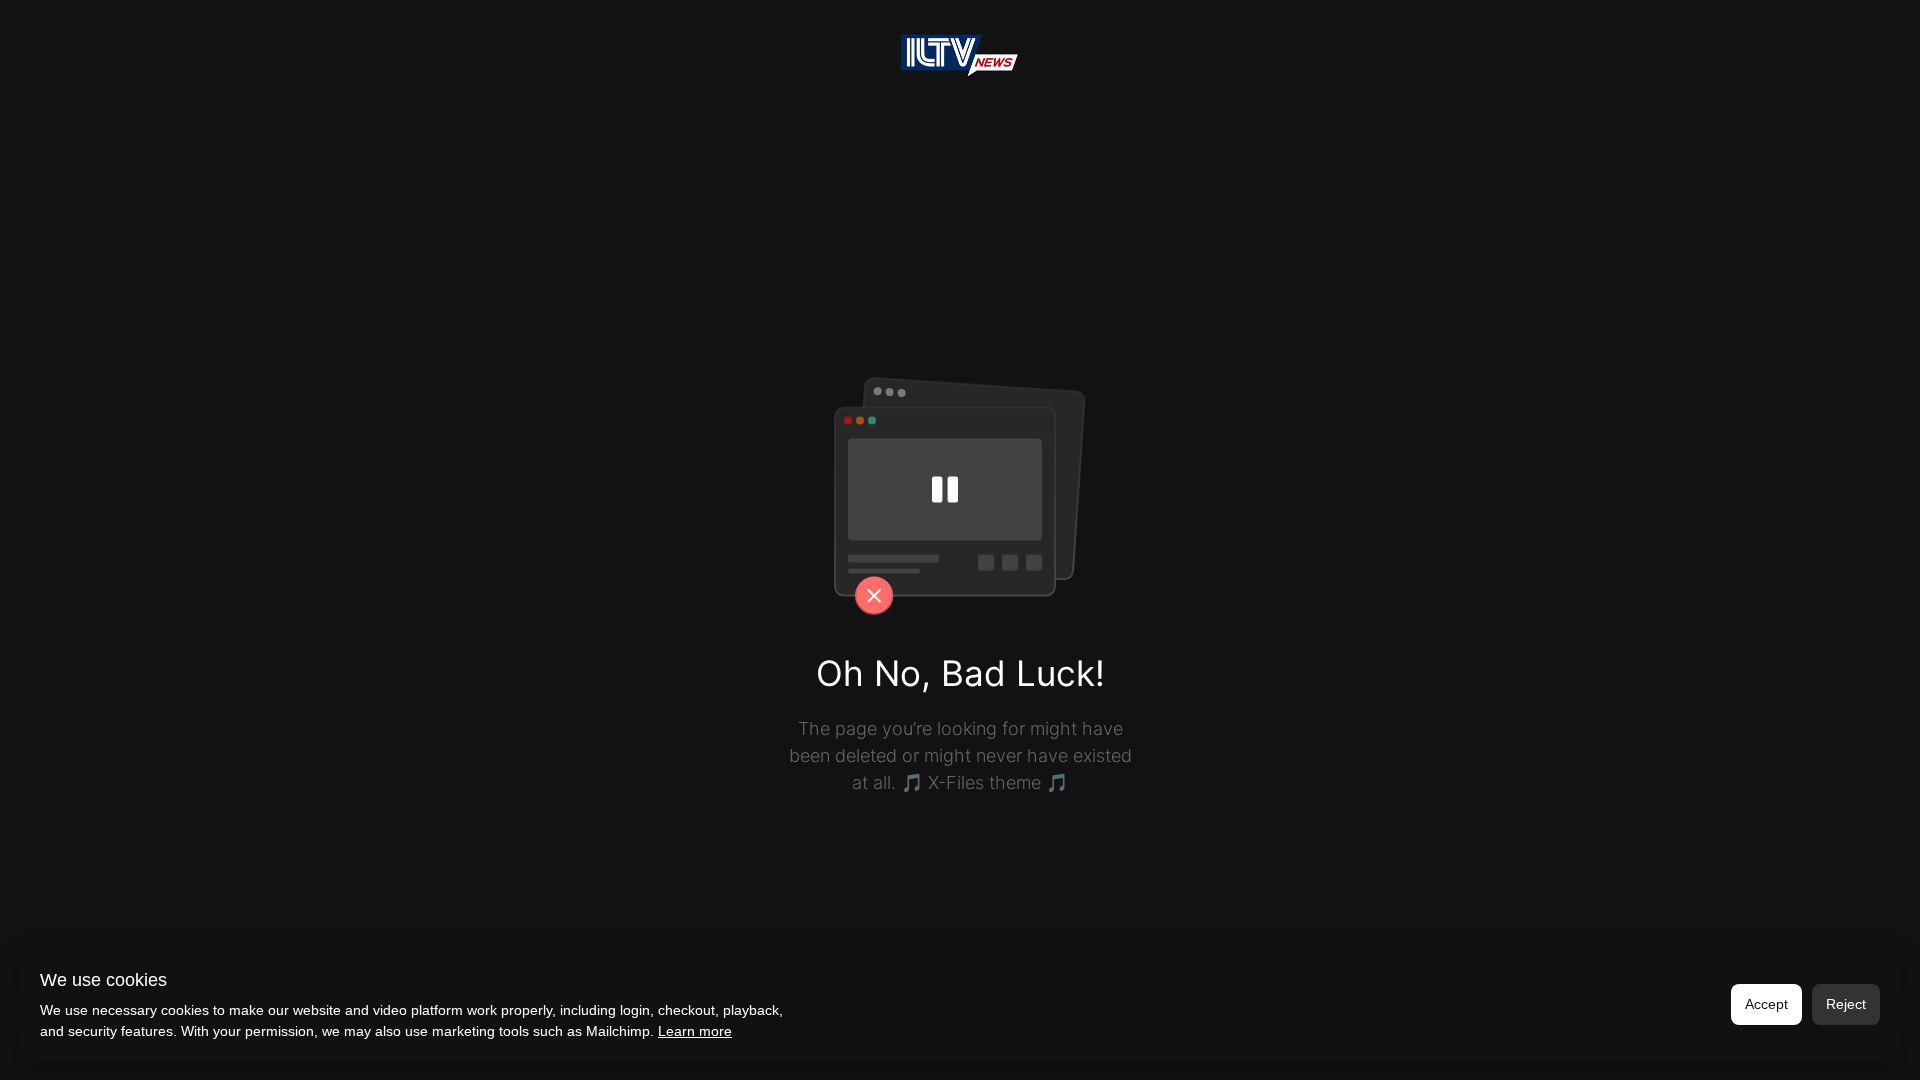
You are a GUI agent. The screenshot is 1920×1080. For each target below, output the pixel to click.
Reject (1846, 1004)
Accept (1766, 1004)
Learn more (695, 1031)
